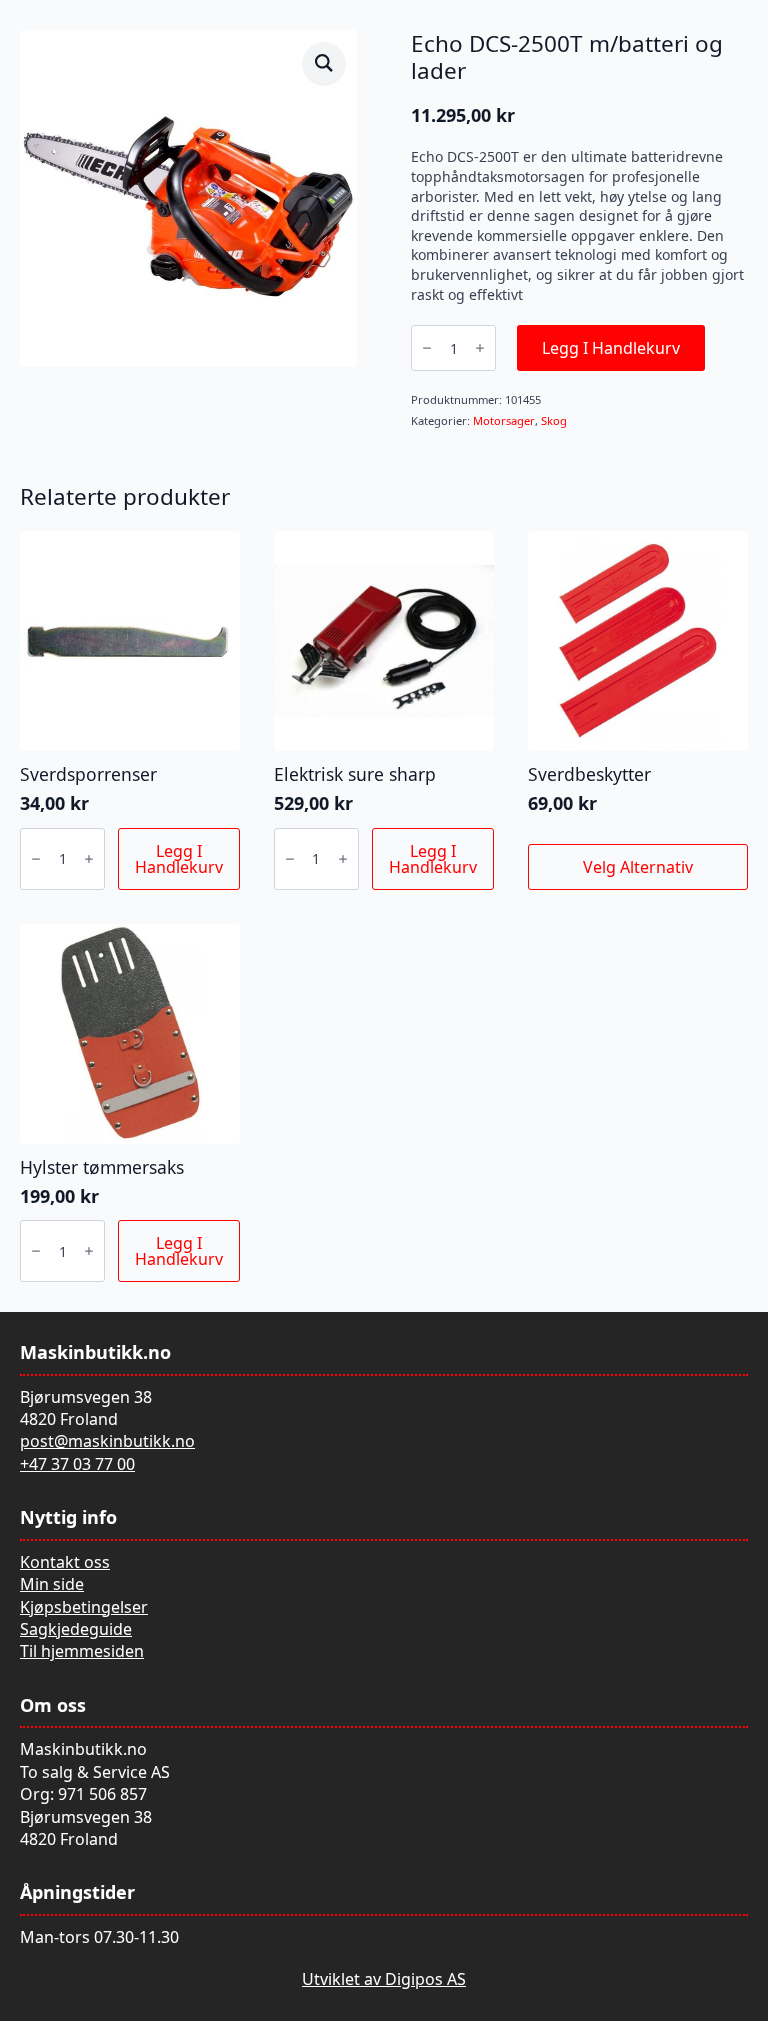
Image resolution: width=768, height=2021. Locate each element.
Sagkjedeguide (76, 1629)
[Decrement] (427, 348)
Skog (554, 420)
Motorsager (504, 420)
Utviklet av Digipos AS (384, 1979)
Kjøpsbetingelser (84, 1607)
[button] (324, 63)
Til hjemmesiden (82, 1651)
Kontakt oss (65, 1562)
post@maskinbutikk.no (107, 1441)
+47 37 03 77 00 (77, 1464)
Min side (52, 1584)
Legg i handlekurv (611, 348)
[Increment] (480, 348)
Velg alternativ (638, 867)
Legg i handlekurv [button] (179, 859)
